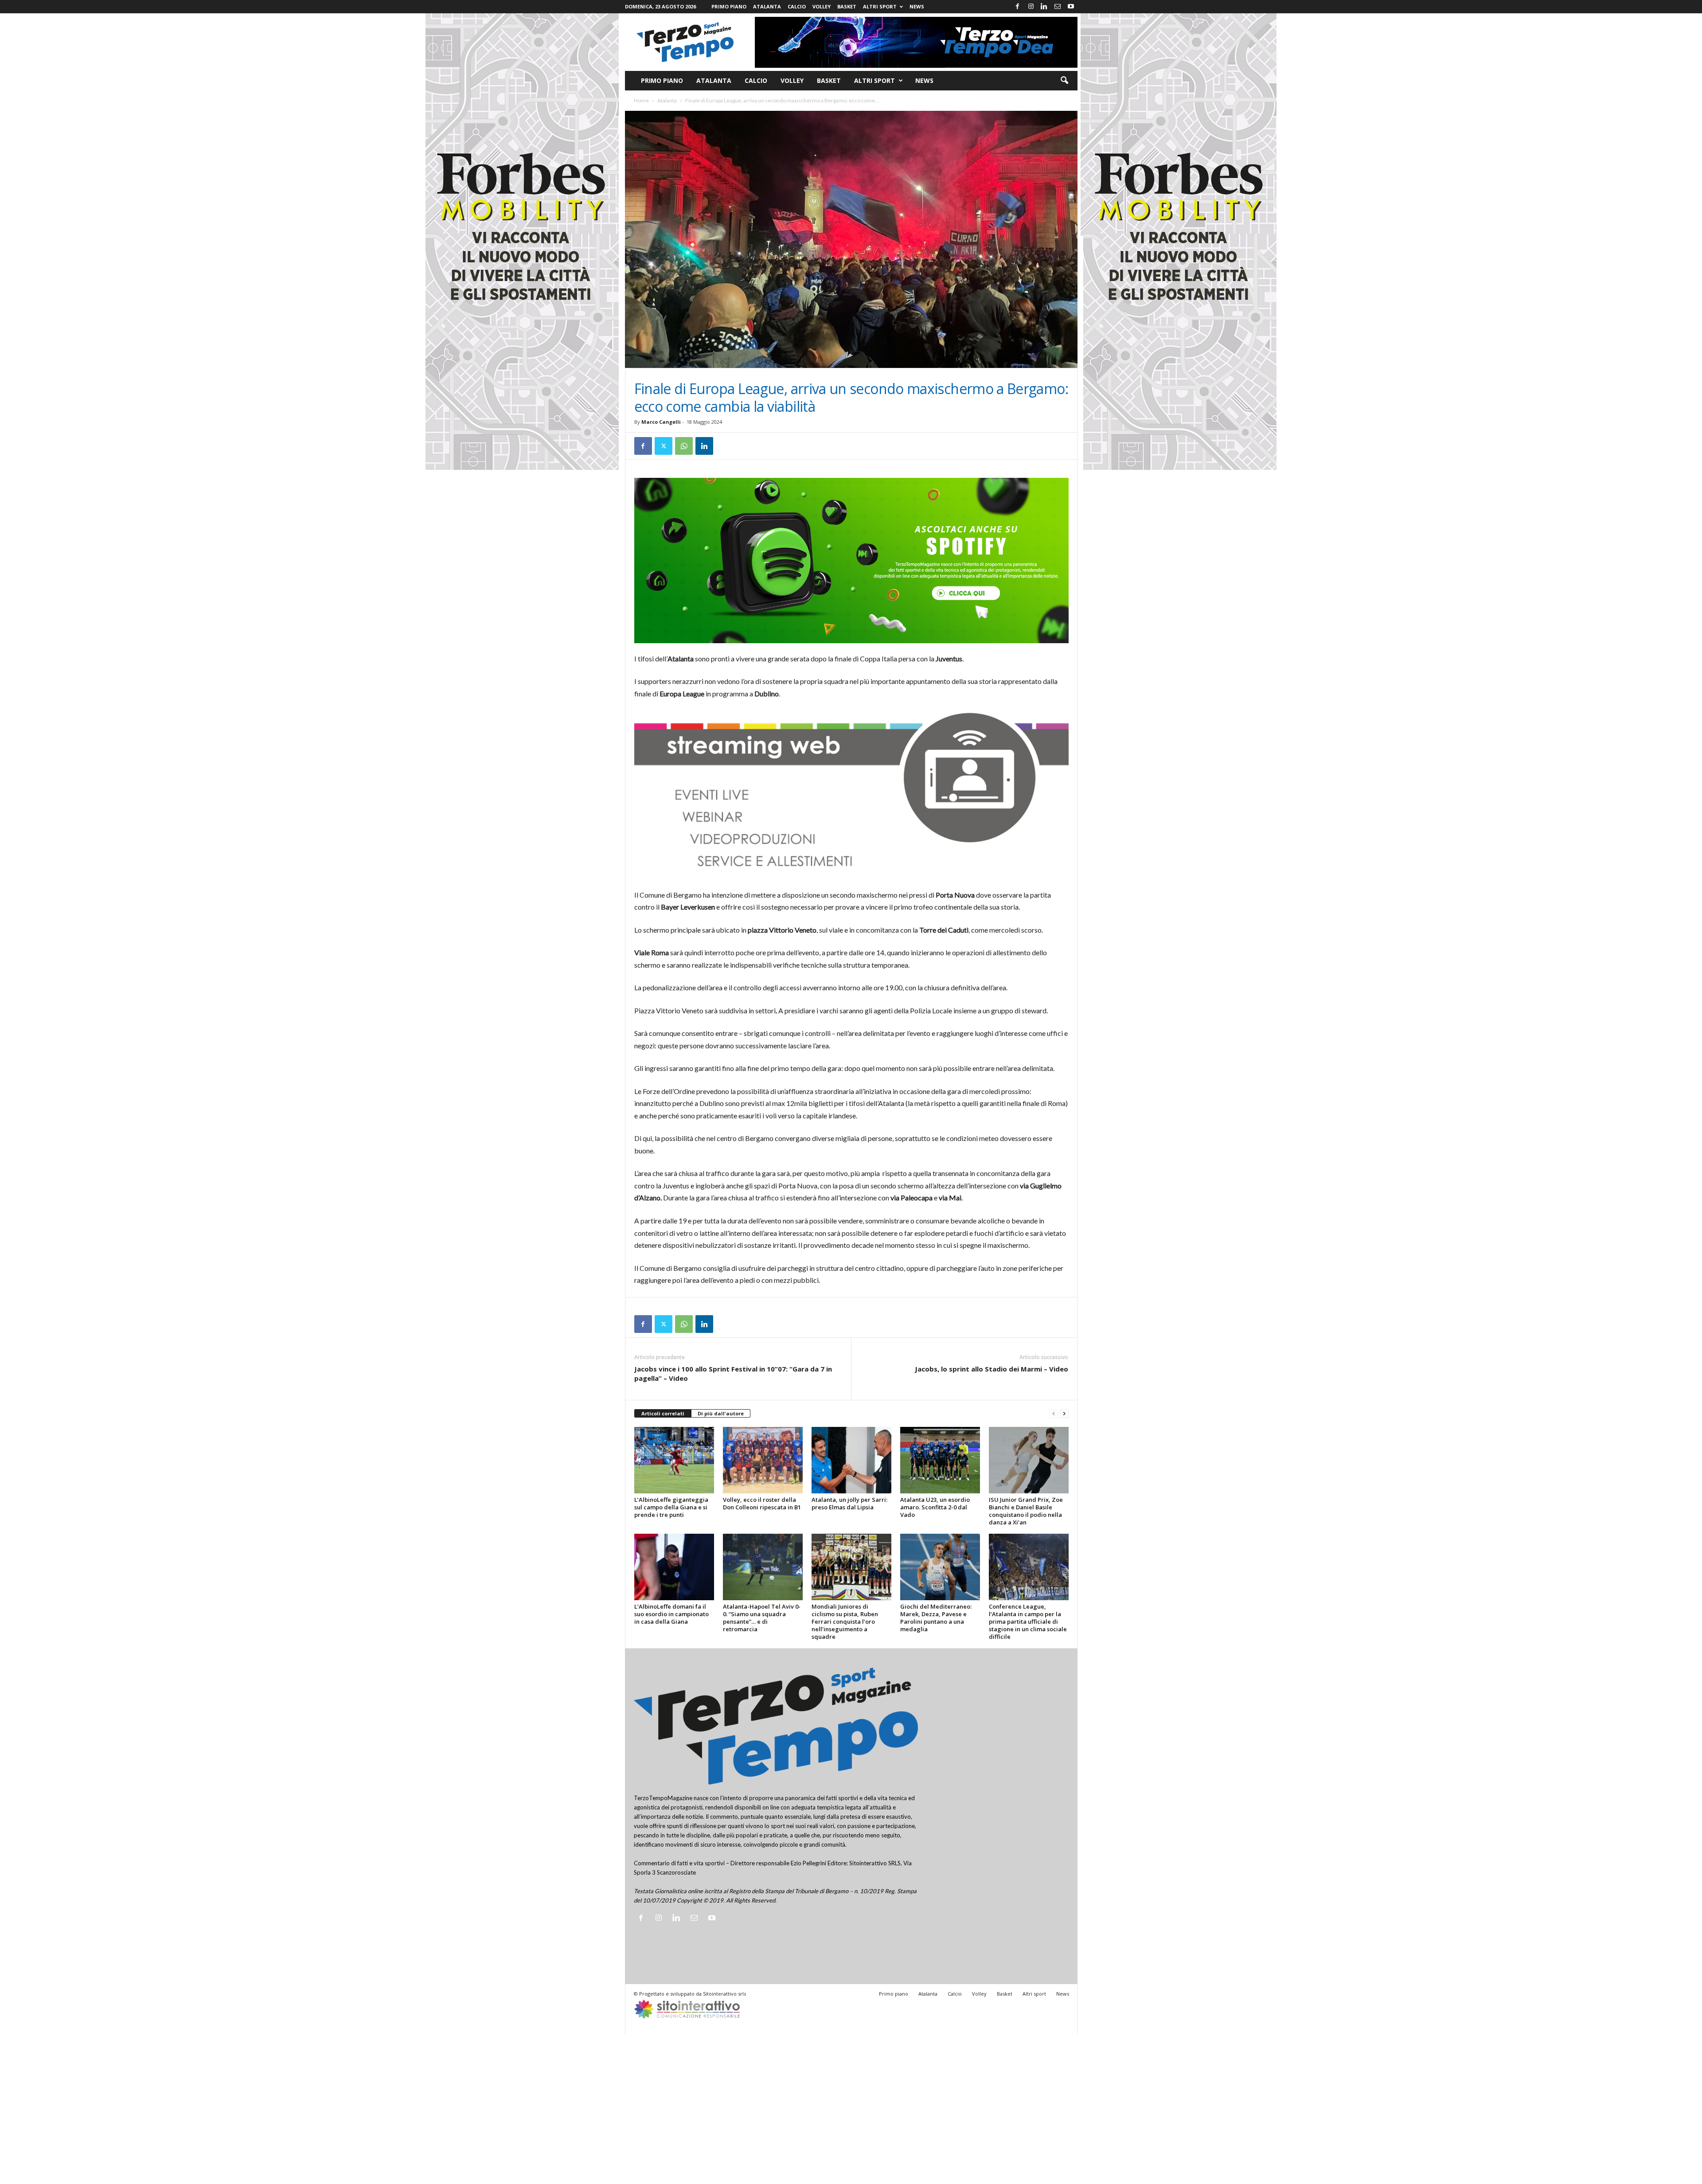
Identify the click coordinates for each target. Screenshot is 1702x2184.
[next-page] (1064, 1414)
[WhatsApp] (684, 446)
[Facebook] (1018, 7)
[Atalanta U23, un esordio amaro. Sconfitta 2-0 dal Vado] (940, 1460)
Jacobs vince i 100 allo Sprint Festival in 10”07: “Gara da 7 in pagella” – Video (733, 1373)
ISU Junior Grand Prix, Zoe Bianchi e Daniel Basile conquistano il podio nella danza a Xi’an (1026, 1511)
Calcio (797, 6)
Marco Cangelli (661, 422)
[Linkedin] (1044, 7)
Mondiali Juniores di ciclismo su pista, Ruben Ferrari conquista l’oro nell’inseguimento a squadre (845, 1621)
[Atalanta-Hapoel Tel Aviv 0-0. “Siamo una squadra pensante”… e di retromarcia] (763, 1567)
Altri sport (880, 6)
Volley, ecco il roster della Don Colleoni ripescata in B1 (762, 1503)
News (917, 6)
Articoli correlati (663, 1413)
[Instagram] (1031, 7)
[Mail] (1058, 7)
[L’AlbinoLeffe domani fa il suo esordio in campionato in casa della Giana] (674, 1567)
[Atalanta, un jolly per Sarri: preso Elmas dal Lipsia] (851, 1460)
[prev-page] (1054, 1414)
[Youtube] (1071, 7)
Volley (822, 6)
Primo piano (729, 6)
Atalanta (767, 6)
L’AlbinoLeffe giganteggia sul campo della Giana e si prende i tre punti (671, 1507)
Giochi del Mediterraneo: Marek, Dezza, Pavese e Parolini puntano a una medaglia (936, 1618)
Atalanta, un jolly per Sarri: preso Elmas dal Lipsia (849, 1503)
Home (641, 100)
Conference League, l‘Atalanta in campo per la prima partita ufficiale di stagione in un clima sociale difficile (1028, 1621)
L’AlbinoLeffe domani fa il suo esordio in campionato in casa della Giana (671, 1614)
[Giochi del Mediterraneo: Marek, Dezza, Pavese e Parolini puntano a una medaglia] (940, 1567)
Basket (847, 6)
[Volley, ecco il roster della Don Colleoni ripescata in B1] (763, 1460)
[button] (1064, 81)
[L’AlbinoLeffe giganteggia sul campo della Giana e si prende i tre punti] (674, 1460)
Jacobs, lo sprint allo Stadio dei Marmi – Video (992, 1369)
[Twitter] (664, 446)
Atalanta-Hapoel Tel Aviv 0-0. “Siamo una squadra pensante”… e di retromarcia (762, 1618)
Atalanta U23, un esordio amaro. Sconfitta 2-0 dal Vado (935, 1507)
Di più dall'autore (721, 1413)
